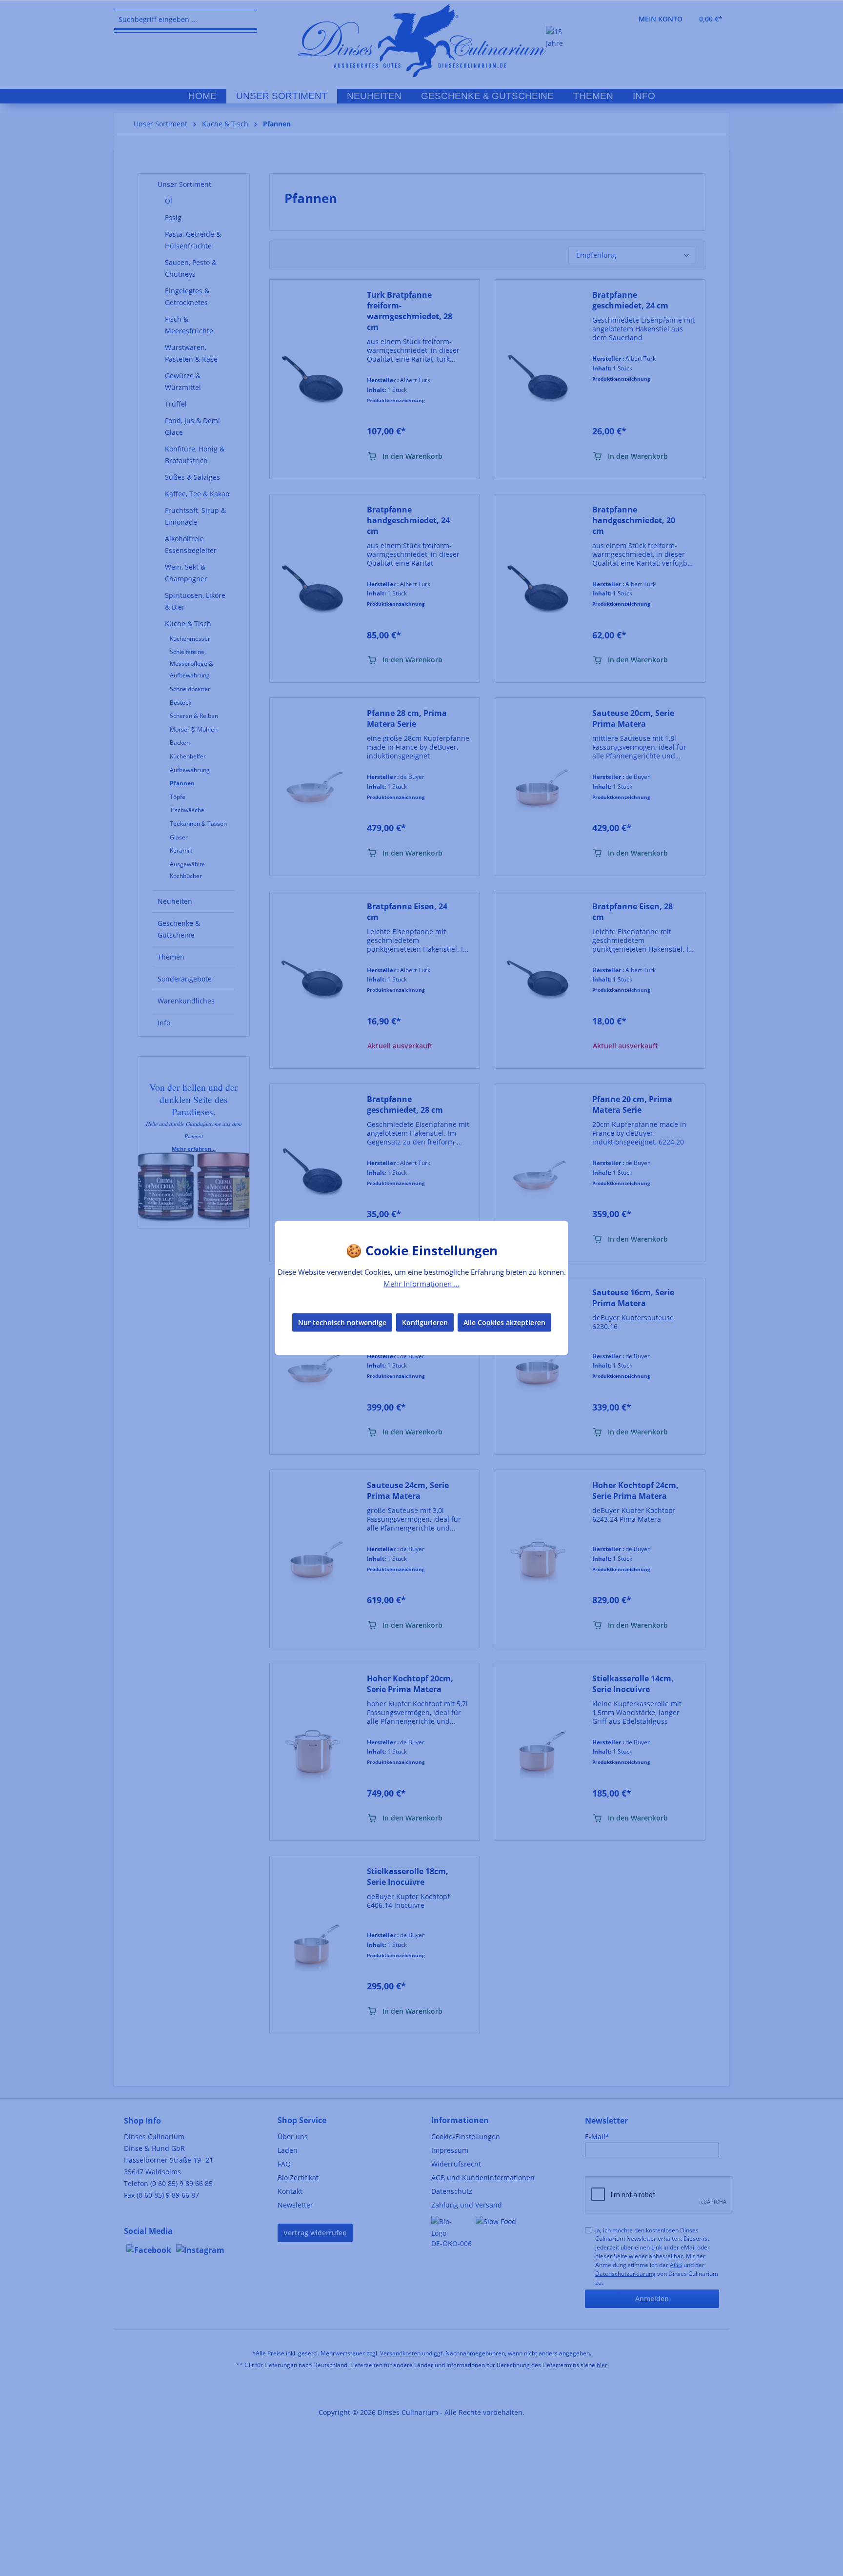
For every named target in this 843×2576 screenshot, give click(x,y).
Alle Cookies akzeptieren (504, 1322)
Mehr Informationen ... (421, 1284)
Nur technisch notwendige (342, 1322)
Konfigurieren (425, 1322)
